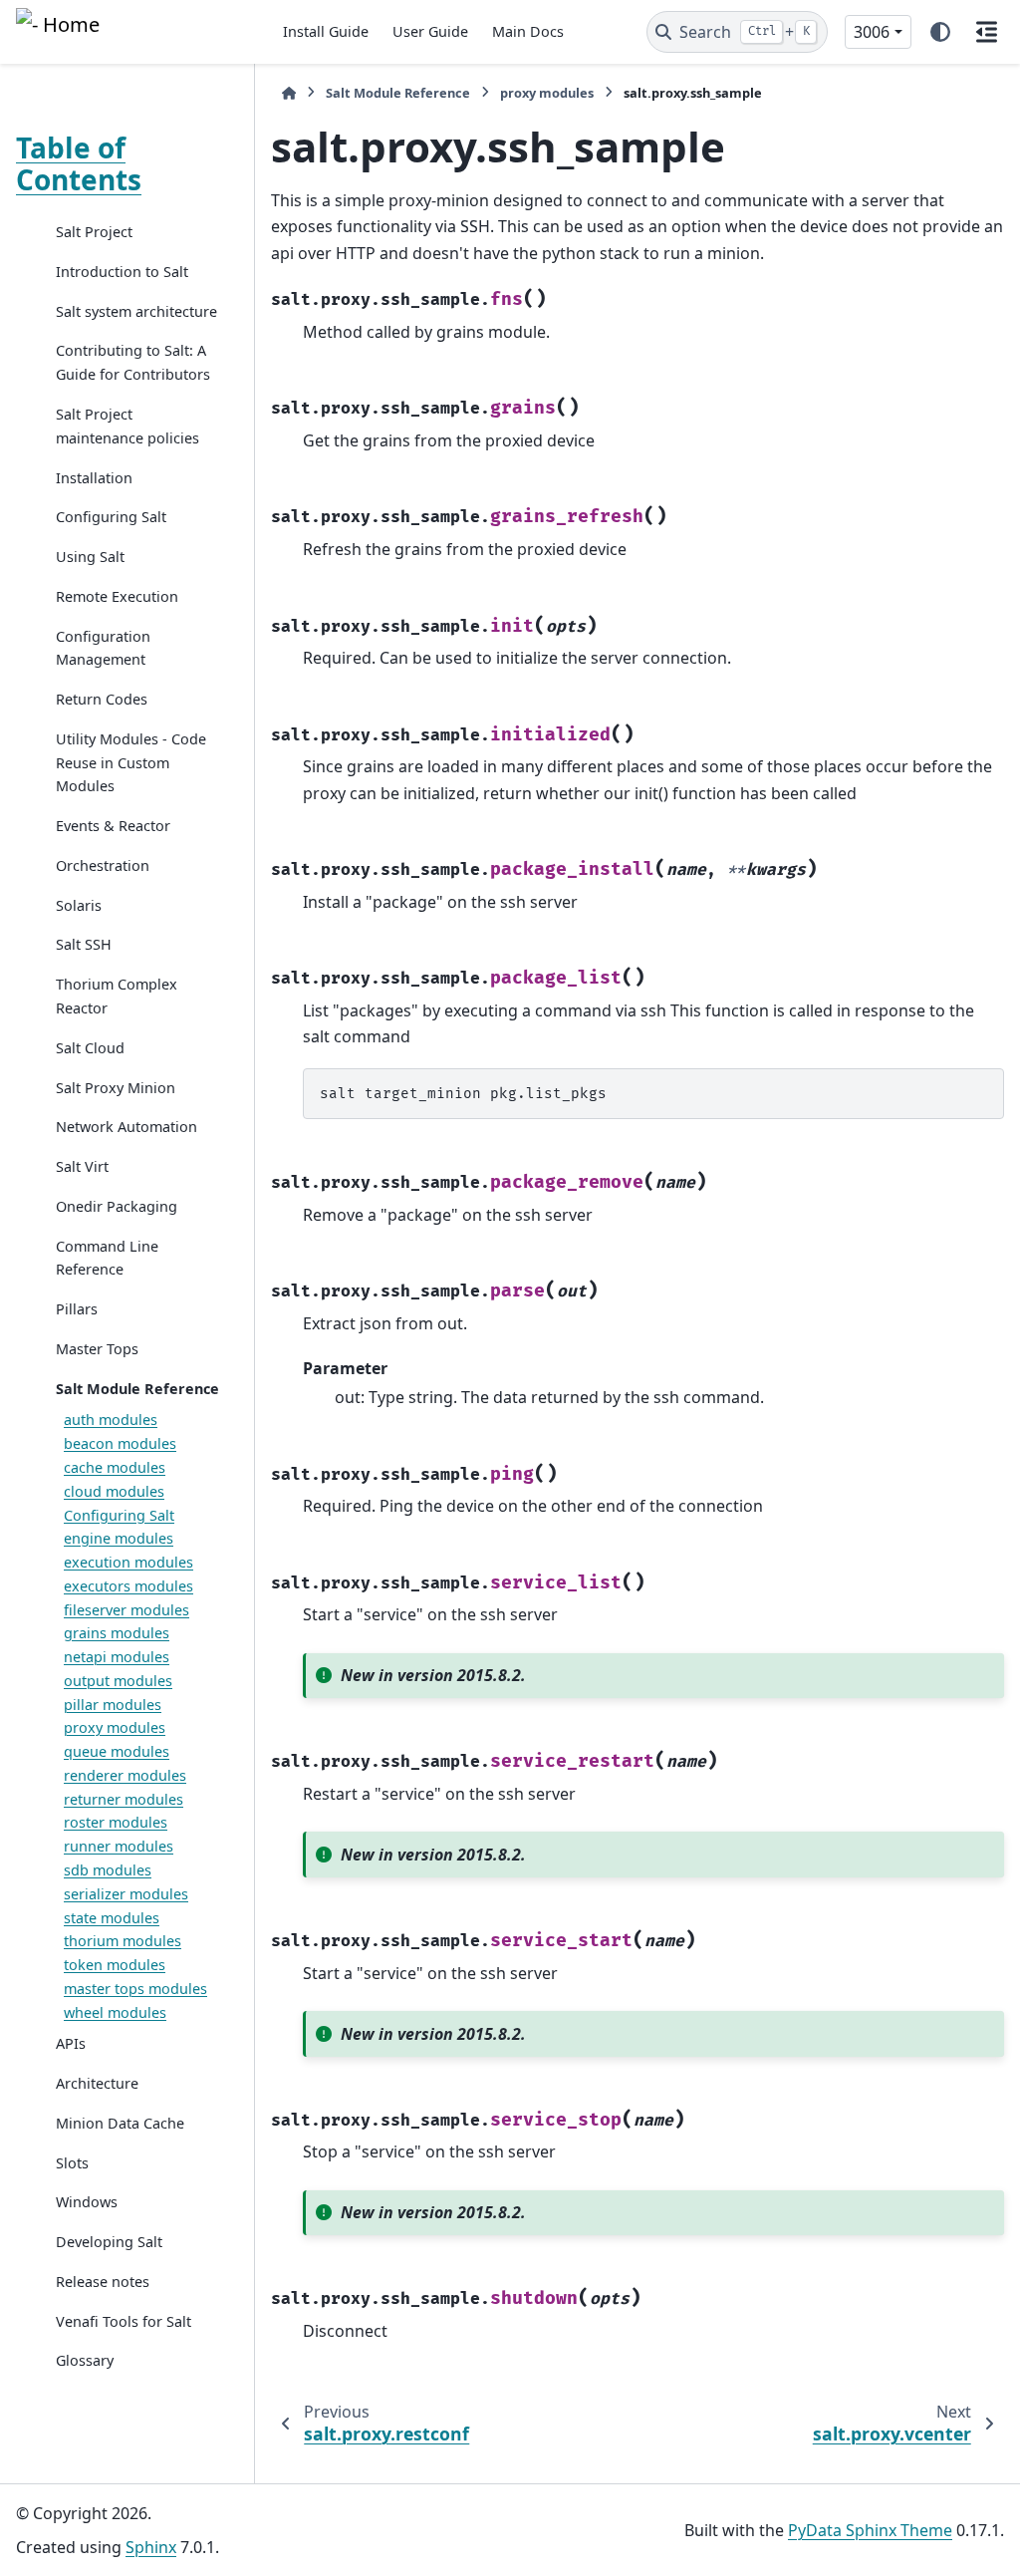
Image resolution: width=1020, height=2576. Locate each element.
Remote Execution (117, 596)
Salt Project (94, 232)
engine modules (119, 1538)
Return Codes (102, 699)
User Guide (430, 31)
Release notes (103, 2282)
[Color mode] (940, 32)
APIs (71, 2043)
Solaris (79, 905)
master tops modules (135, 1989)
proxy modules (115, 1727)
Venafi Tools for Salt (124, 2321)
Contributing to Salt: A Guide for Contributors (133, 362)
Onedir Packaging (117, 1206)
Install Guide (326, 31)
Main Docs (528, 31)
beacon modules (120, 1443)
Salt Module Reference (137, 1389)
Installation (94, 478)
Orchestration (103, 865)
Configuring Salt (111, 517)
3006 (872, 32)
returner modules (124, 1799)
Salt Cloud (90, 1048)
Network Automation (127, 1127)
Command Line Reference (107, 1258)
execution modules (128, 1562)
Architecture (97, 2083)
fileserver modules (127, 1610)
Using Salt (90, 557)
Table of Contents (79, 163)
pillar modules (113, 1705)
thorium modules (123, 1941)
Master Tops (97, 1349)
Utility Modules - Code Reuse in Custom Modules (131, 763)
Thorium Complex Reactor (117, 996)
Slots (72, 2163)
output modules (118, 1681)
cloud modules (114, 1491)
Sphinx (151, 2547)
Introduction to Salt (122, 272)
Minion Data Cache (120, 2123)
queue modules (117, 1751)
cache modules (115, 1467)
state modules (112, 1918)
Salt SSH (84, 944)
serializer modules (126, 1894)
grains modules (117, 1633)
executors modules (128, 1586)
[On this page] (986, 32)
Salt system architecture (136, 311)
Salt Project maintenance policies (127, 426)
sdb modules (108, 1870)
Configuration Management (103, 648)
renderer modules (125, 1775)
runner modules (119, 1846)
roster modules (116, 1822)
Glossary (85, 2360)
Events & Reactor (113, 826)
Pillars (77, 1309)
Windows (87, 2202)
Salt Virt (82, 1166)
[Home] (289, 93)
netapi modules (117, 1657)
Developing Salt (109, 2242)
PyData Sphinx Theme (870, 2530)
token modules (115, 1965)
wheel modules (115, 2012)
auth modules (111, 1420)
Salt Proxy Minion (116, 1088)
